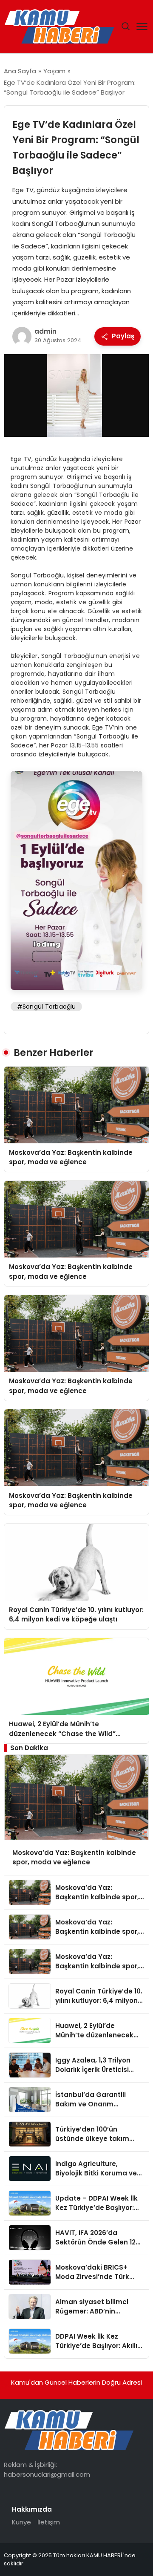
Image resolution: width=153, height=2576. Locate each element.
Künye (21, 2522)
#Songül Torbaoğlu (46, 1007)
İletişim (49, 2522)
